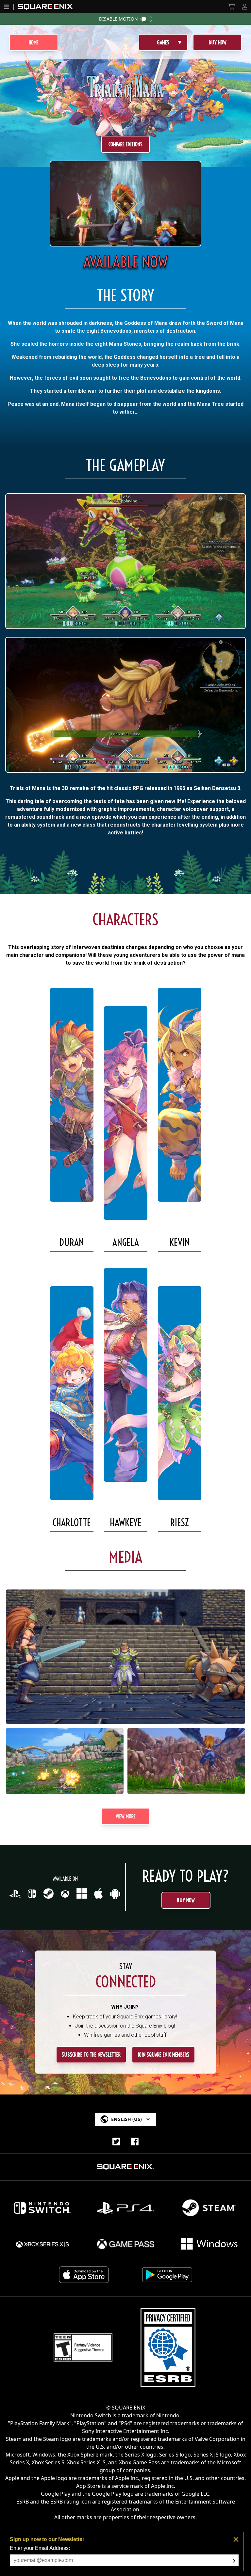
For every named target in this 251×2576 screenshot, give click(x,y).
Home (34, 42)
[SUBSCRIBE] (234, 2561)
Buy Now (218, 42)
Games (163, 42)
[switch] (146, 19)
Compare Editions (125, 144)
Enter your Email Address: (40, 2548)
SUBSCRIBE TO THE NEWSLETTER (91, 2055)
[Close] (236, 2539)
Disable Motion (118, 19)
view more (126, 1816)
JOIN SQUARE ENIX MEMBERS (163, 2055)
